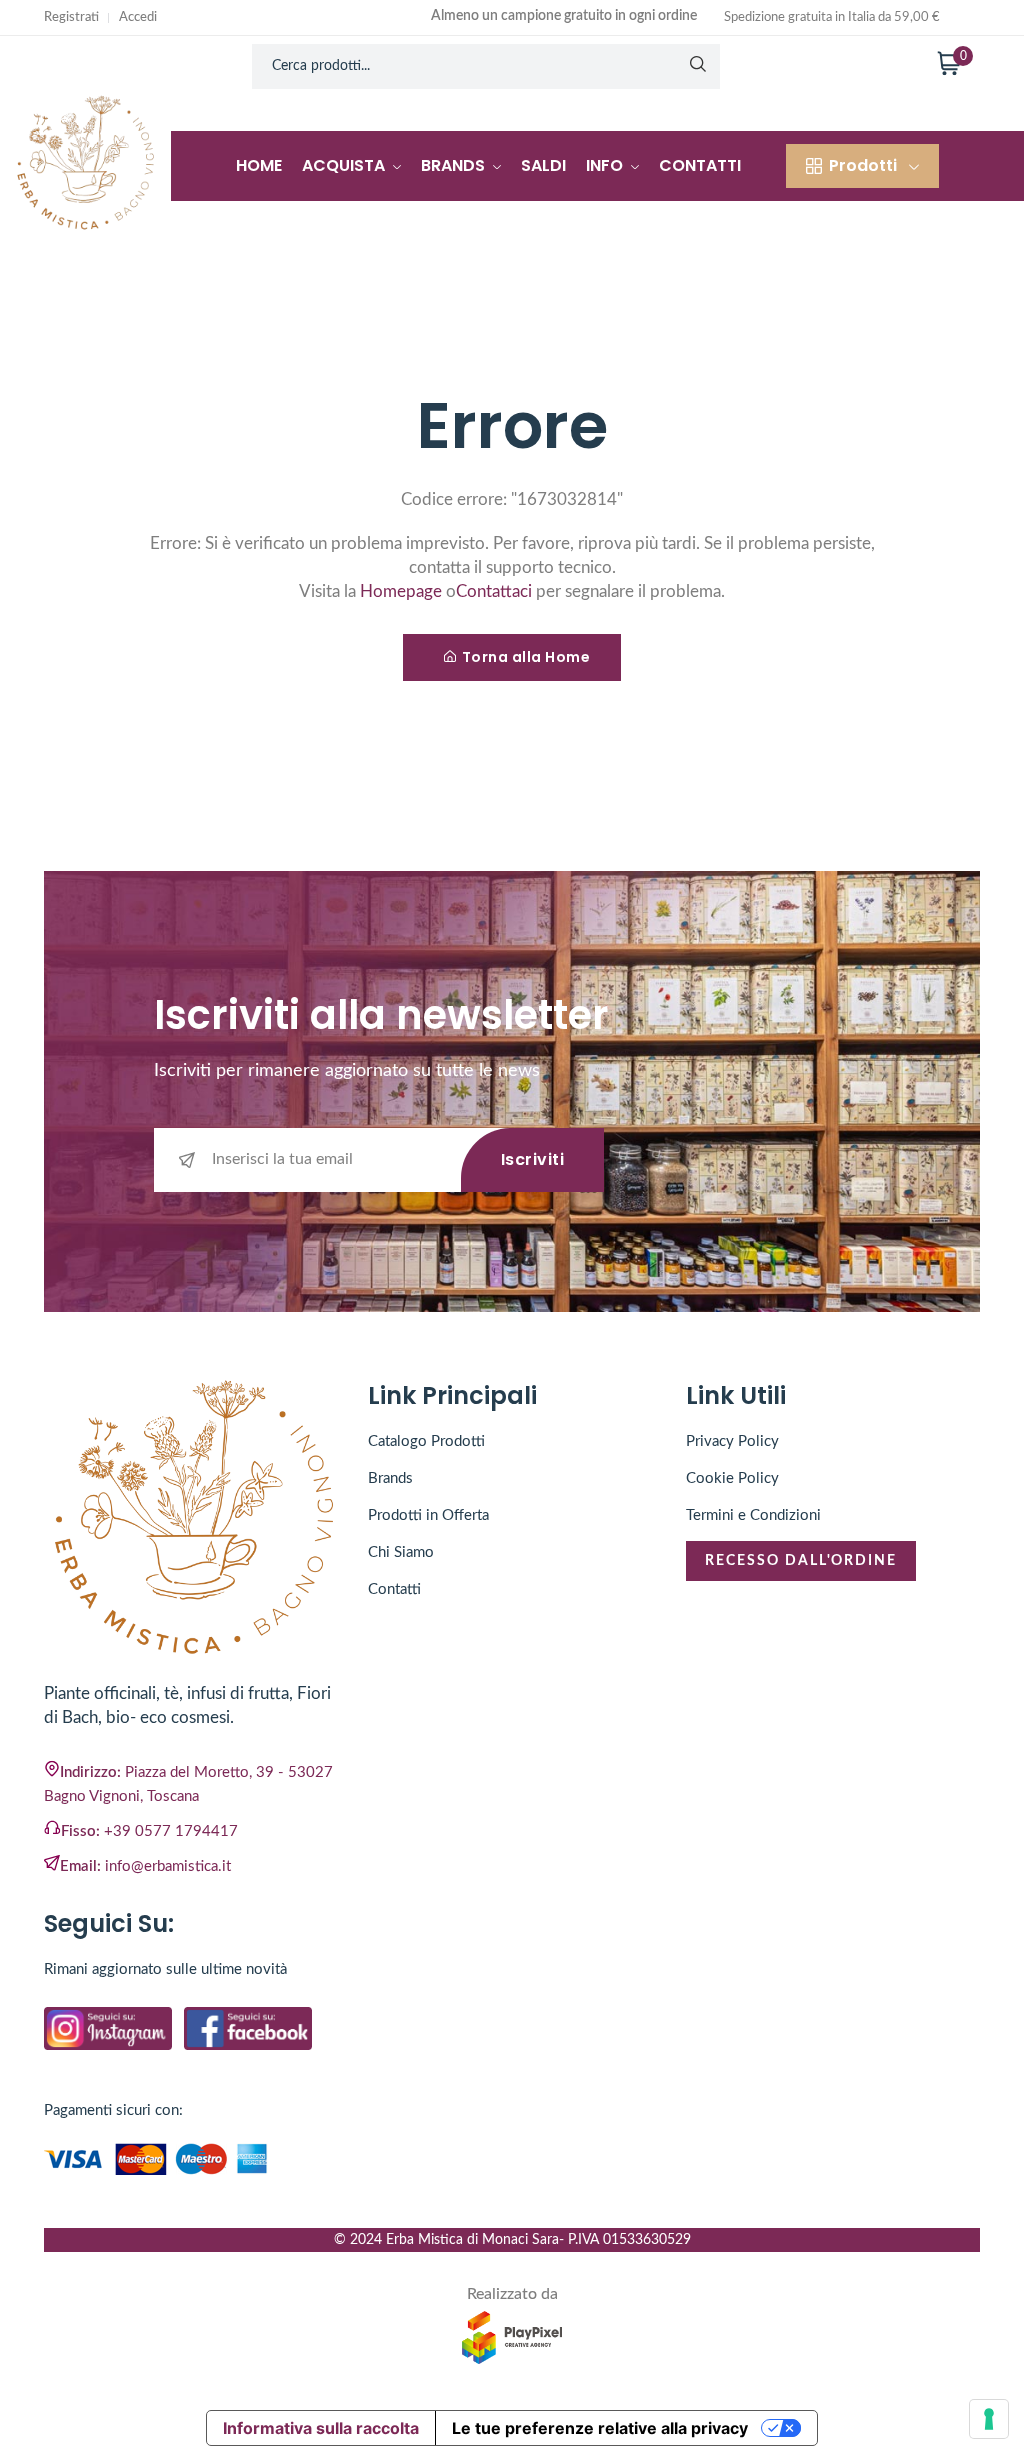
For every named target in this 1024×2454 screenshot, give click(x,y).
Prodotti (863, 165)
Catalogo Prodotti (426, 1441)
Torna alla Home (526, 657)
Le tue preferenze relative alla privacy (600, 2428)
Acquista (345, 165)
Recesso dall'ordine (801, 1561)
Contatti (700, 165)
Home (259, 165)
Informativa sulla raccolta (321, 2428)
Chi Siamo (401, 1552)
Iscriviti (533, 1159)
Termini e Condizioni (753, 1515)
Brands (455, 165)
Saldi (543, 165)
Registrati (71, 17)
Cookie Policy (732, 1478)
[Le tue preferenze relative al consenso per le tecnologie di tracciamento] (989, 2419)
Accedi (138, 17)
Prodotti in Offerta (428, 1515)
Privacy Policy (732, 1441)
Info (606, 165)
